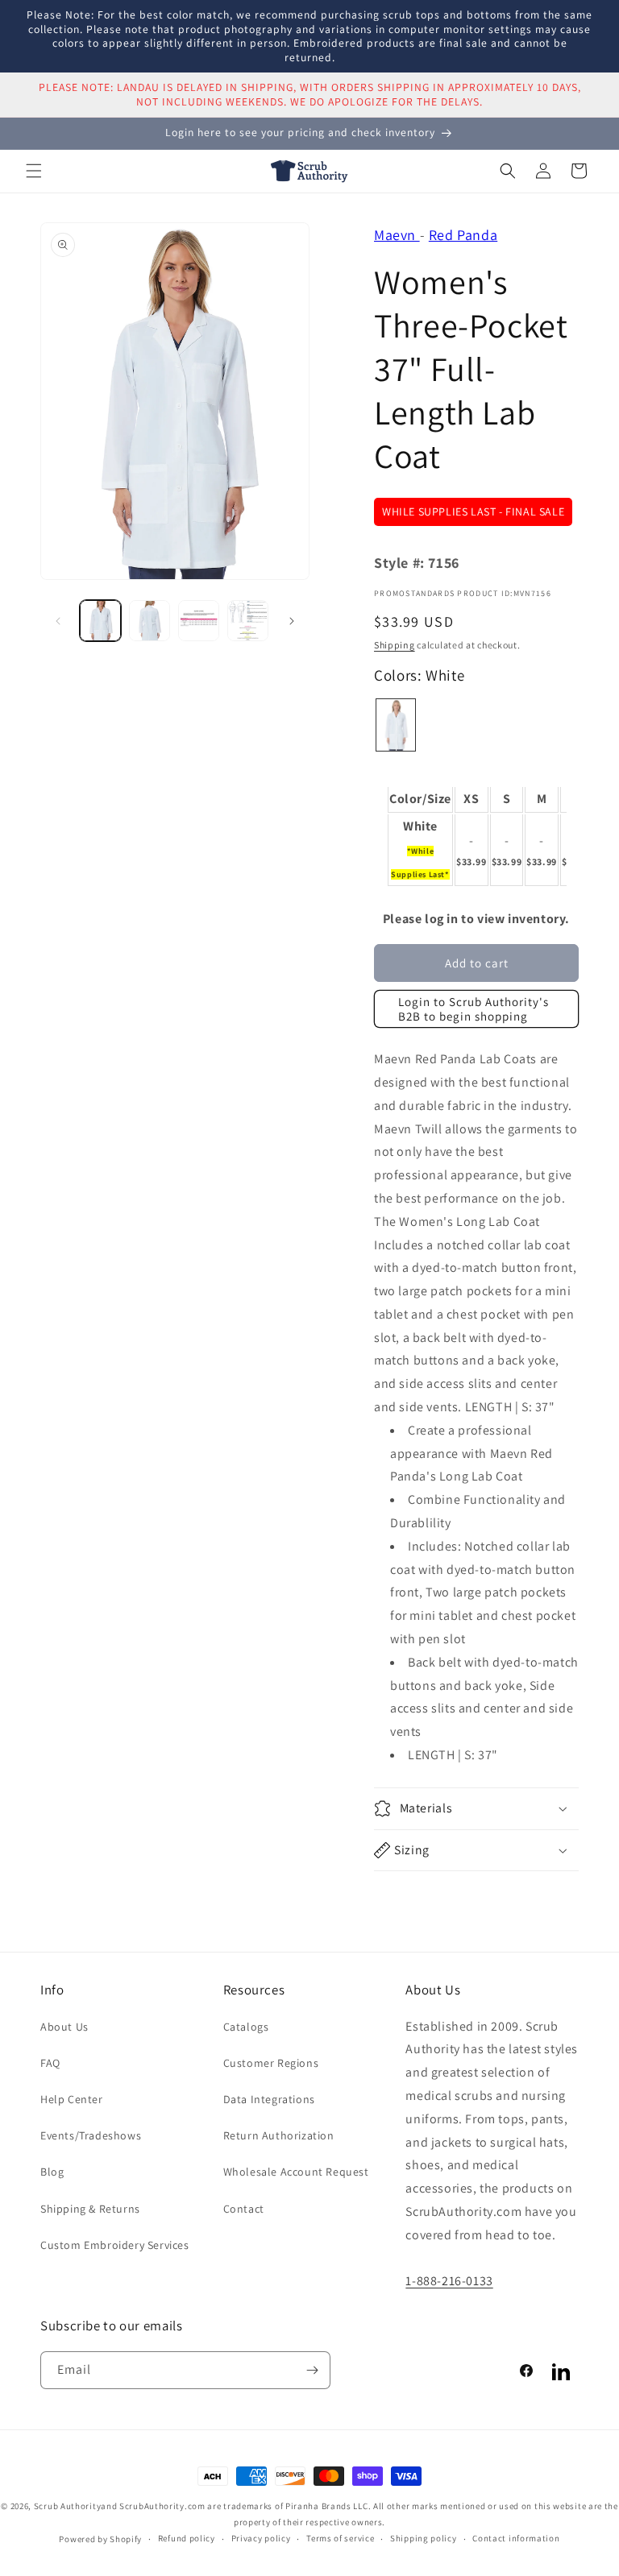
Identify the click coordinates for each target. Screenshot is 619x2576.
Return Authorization (279, 2135)
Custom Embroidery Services (115, 2245)
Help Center (72, 2099)
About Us (64, 2027)
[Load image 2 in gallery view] (150, 621)
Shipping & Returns (90, 2209)
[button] (34, 171)
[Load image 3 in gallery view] (199, 621)
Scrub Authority (68, 2506)
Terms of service (340, 2538)
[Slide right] (292, 621)
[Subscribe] (312, 2370)
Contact (244, 2209)
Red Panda (463, 235)
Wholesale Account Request (296, 2172)
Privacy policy (261, 2538)
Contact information (516, 2538)
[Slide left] (58, 621)
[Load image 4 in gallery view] (248, 621)
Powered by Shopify (100, 2539)
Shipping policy (424, 2538)
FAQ (50, 2063)
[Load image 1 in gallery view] (100, 621)
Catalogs (246, 2027)
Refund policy (187, 2538)
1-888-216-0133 (449, 2281)
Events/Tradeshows (91, 2135)
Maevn (397, 235)
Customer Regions (271, 2063)
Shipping (395, 645)
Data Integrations (269, 2099)
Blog (52, 2172)
